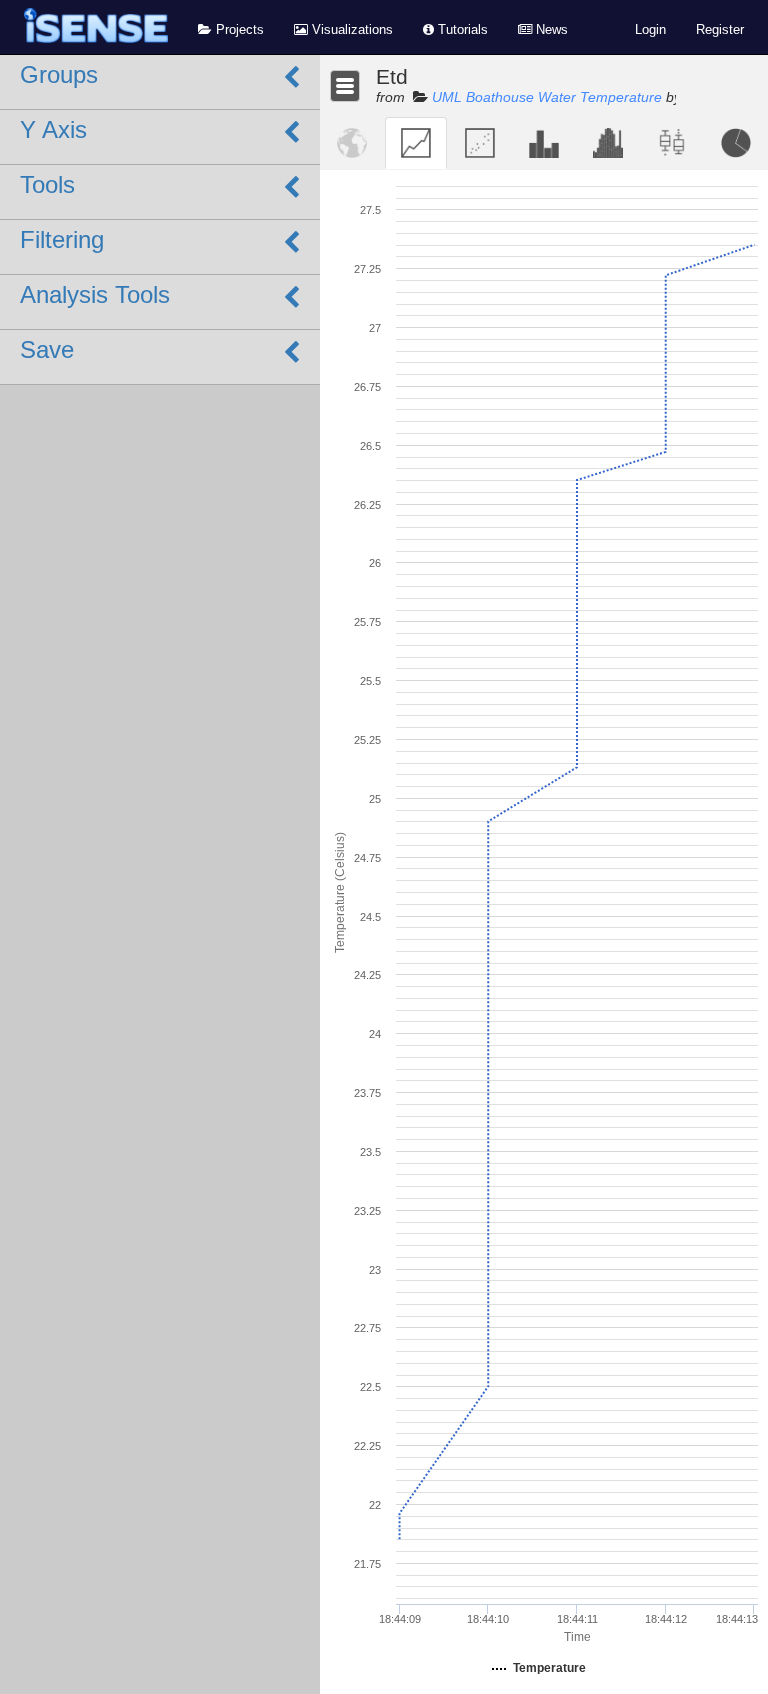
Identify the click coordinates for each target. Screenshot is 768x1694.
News (550, 30)
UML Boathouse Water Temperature (547, 97)
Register (720, 30)
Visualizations (350, 30)
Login (650, 30)
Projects (238, 30)
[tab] (352, 143)
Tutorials (461, 30)
